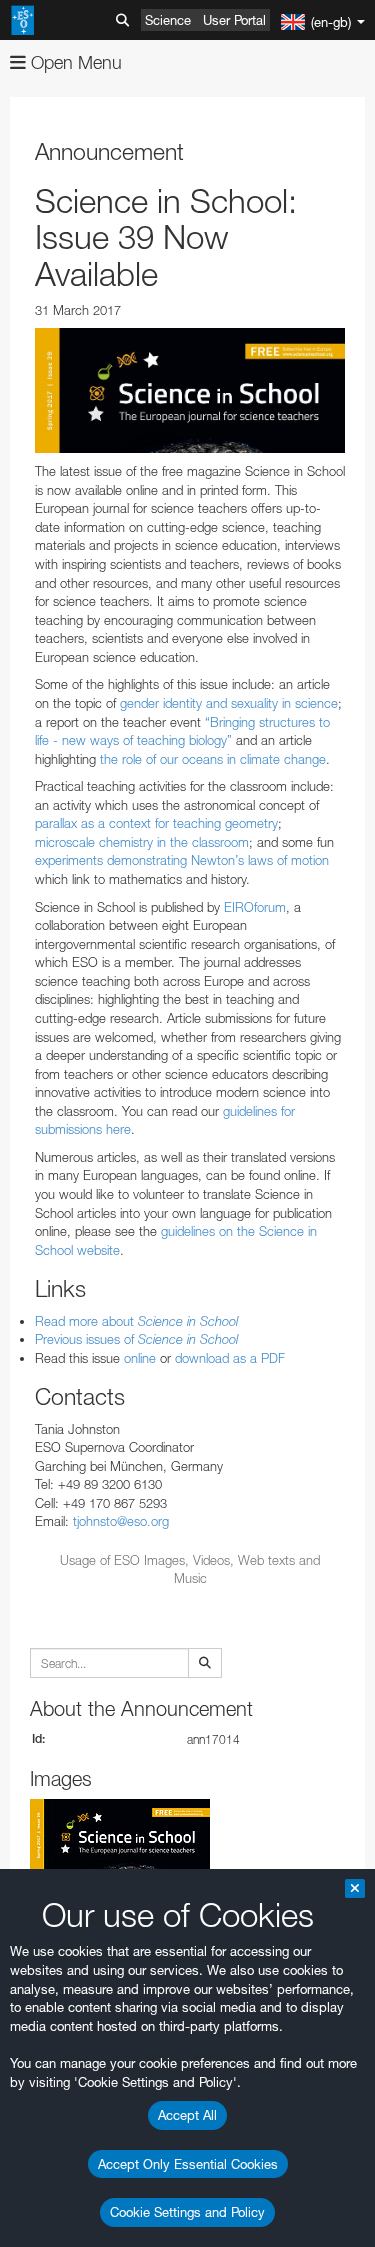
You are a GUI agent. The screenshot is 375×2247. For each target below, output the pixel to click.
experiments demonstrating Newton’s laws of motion (182, 860)
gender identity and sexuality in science (229, 703)
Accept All (187, 2115)
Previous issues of (136, 1339)
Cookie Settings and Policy (187, 2212)
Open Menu (74, 62)
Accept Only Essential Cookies (188, 2164)
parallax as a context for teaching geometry (156, 823)
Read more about (136, 1321)
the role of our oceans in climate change (213, 759)
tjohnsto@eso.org (121, 1521)
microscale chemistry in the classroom (142, 842)
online (140, 1358)
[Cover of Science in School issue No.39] (190, 390)
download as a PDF (230, 1358)
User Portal (234, 20)
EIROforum (255, 907)
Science (168, 20)
